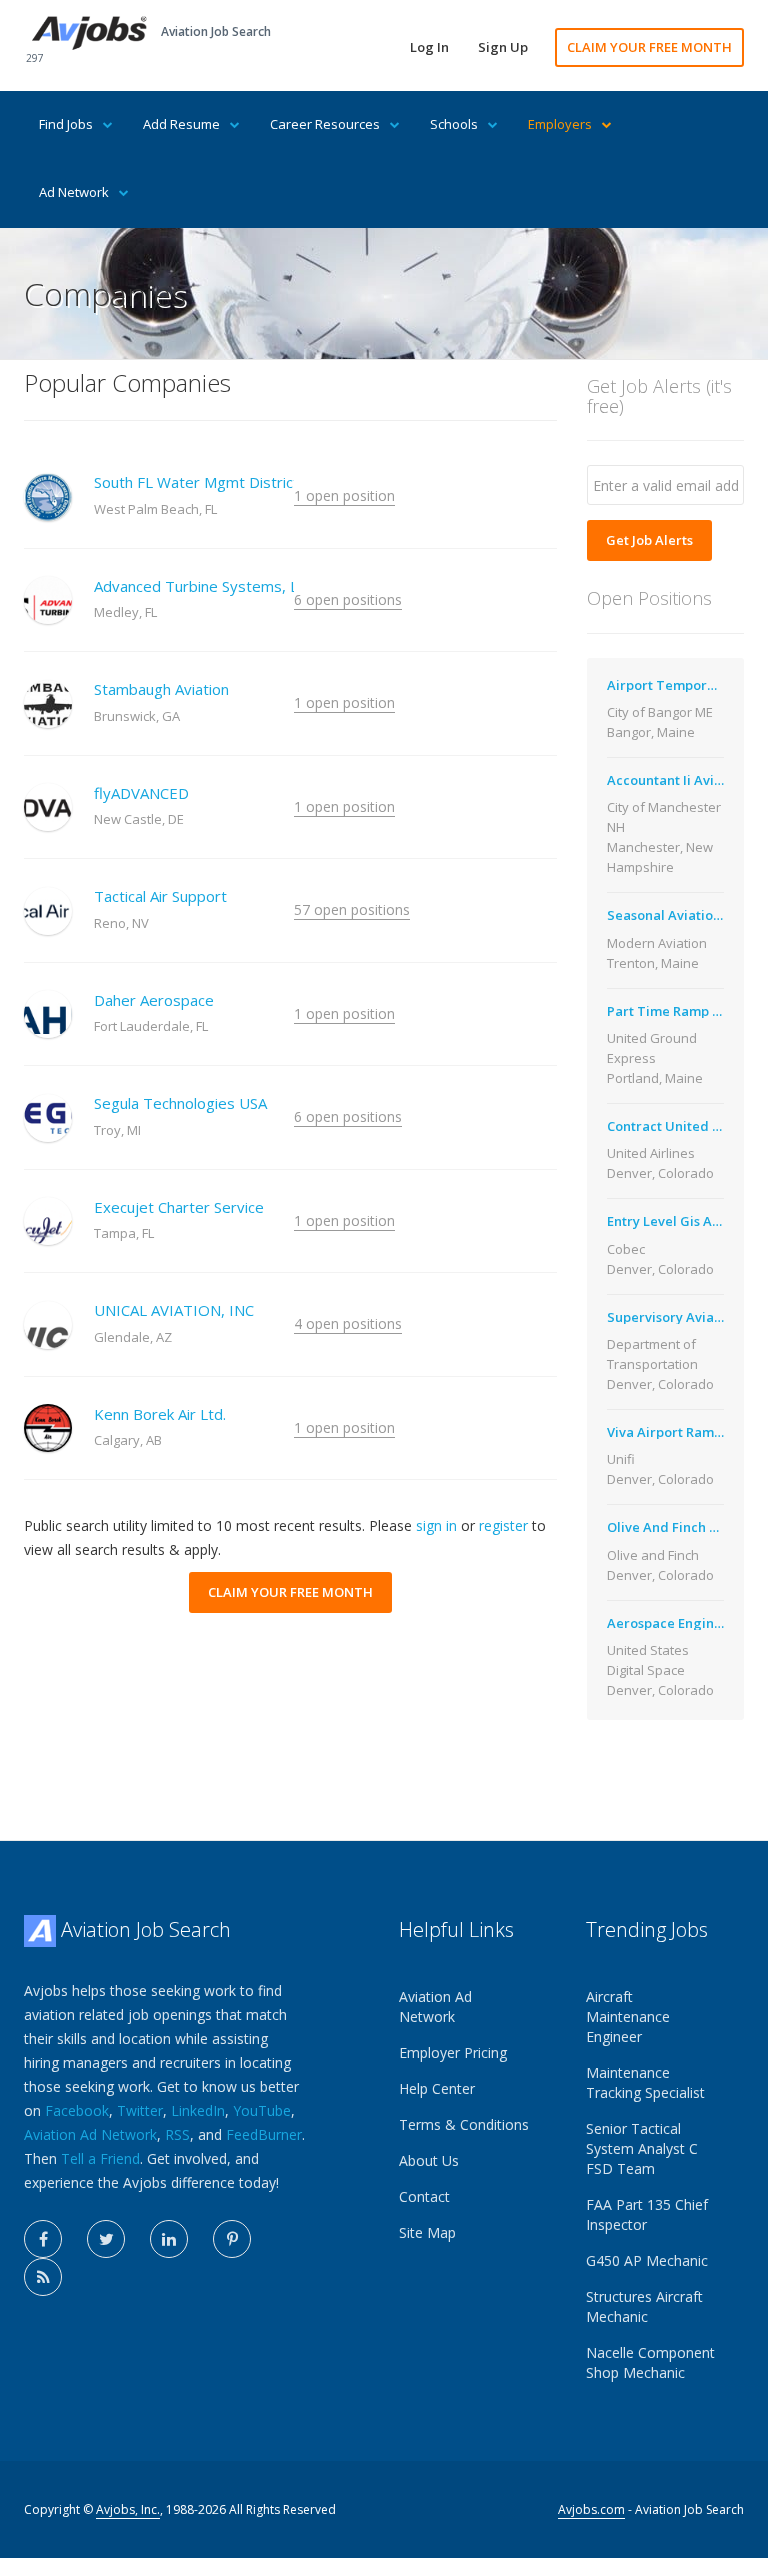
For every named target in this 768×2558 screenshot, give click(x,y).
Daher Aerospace (154, 1000)
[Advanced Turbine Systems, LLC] (48, 600)
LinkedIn (198, 2110)
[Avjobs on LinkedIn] (169, 2239)
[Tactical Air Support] (48, 911)
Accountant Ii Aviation (677, 780)
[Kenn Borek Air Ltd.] (48, 1428)
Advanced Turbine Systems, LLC (204, 586)
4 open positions (348, 1323)
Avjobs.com (591, 2509)
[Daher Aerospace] (48, 1014)
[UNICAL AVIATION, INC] (48, 1325)
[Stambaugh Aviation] (48, 704)
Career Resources (325, 124)
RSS (177, 2134)
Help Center (437, 2088)
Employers (560, 124)
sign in (436, 1525)
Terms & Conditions (464, 2124)
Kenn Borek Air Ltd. (160, 1414)
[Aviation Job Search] (89, 31)
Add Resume (181, 124)
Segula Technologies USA (180, 1103)
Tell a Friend (100, 2158)
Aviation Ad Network (90, 2134)
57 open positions (352, 909)
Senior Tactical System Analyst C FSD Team (642, 2148)
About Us (429, 2160)
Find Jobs (66, 124)
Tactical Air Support (160, 896)
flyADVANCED (141, 793)
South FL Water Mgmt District (196, 482)
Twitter (140, 2110)
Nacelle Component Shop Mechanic (650, 2362)
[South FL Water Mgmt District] (48, 497)
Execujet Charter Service (179, 1207)
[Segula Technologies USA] (48, 1118)
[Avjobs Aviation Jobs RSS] (43, 2277)
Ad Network (74, 192)
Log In (429, 47)
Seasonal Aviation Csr (675, 915)
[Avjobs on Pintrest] (232, 2239)
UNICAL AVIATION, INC (174, 1310)
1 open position (344, 495)
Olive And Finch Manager (687, 1527)
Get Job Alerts (649, 540)
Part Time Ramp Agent (679, 1011)
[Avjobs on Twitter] (106, 2239)
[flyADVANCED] (48, 807)
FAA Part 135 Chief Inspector (647, 2214)
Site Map (427, 2232)
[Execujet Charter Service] (48, 1221)
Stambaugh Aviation (161, 689)
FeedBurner (264, 2134)
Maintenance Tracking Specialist (645, 2082)
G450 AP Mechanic (647, 2260)
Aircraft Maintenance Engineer (628, 2016)
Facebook (77, 2110)
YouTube (262, 2110)
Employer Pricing (453, 2052)
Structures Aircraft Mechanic (644, 2306)
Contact (424, 2196)
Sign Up (503, 47)
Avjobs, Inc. (128, 2509)
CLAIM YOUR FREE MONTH (649, 47)
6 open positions (348, 599)
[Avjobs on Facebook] (43, 2239)
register (503, 1525)
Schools (454, 124)
